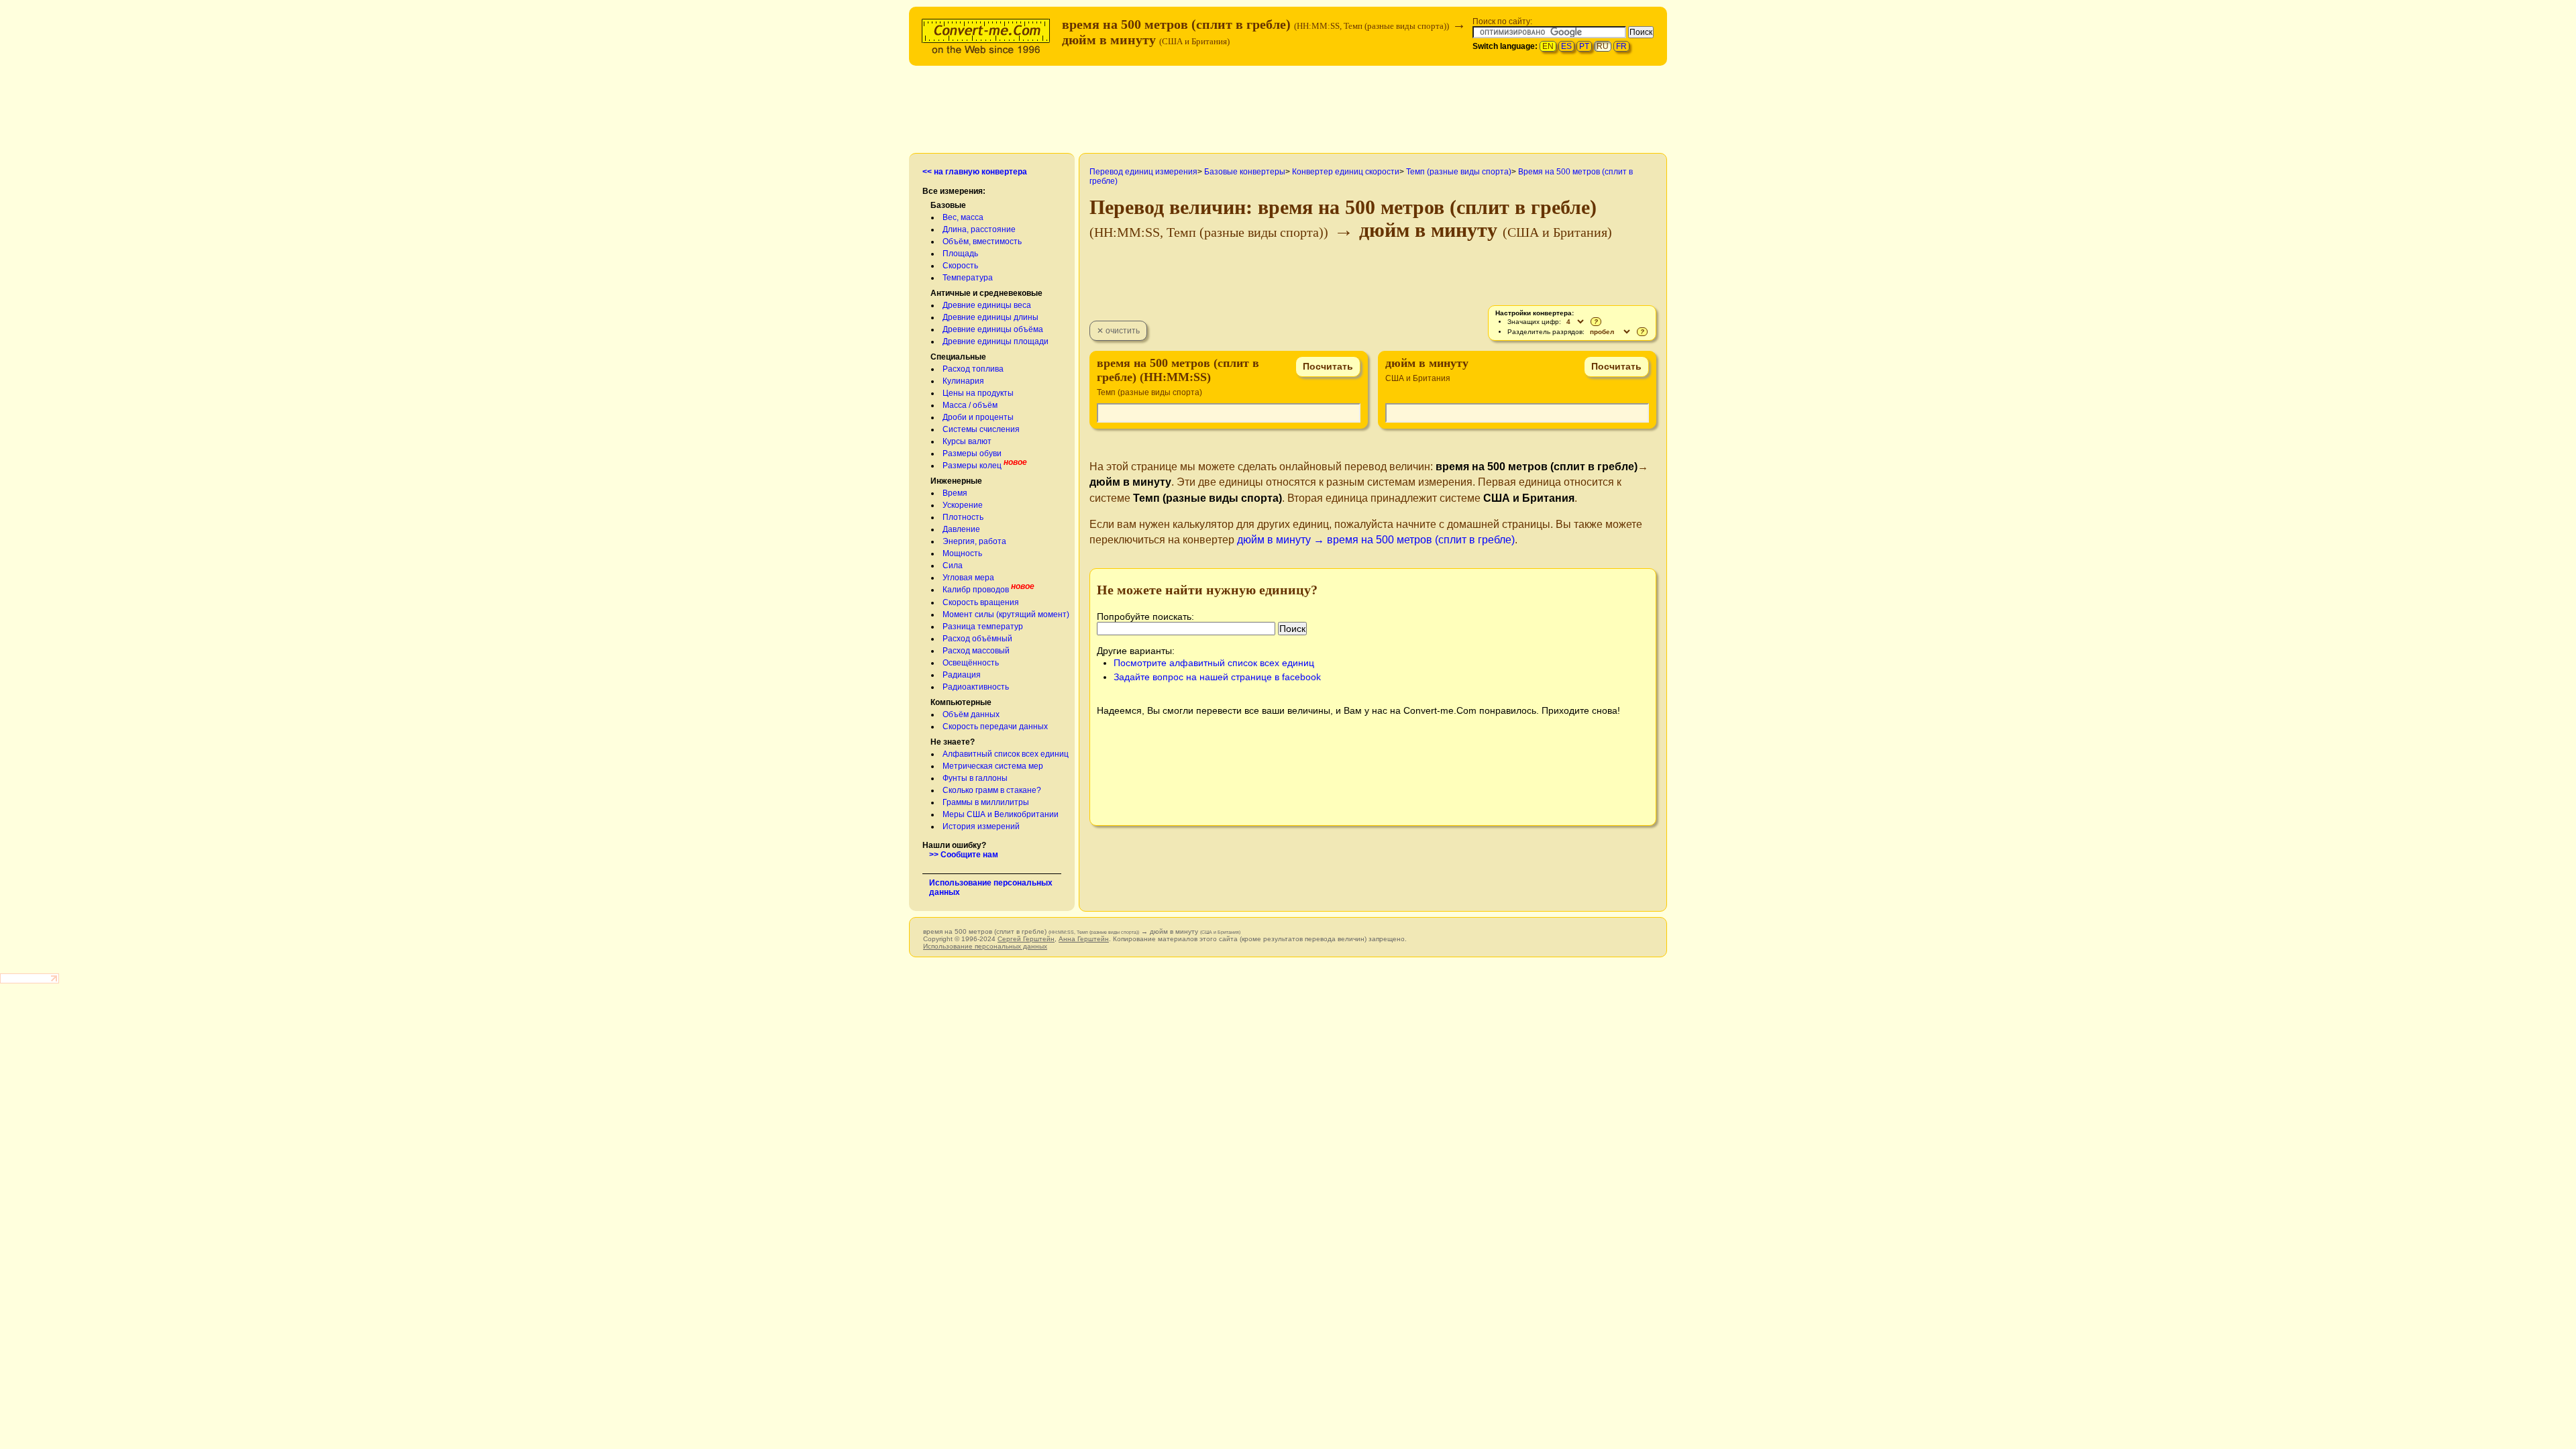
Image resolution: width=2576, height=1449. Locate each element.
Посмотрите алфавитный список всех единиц (1214, 663)
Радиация (962, 675)
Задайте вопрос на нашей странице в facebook (1217, 677)
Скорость (960, 266)
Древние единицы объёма (993, 329)
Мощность (962, 553)
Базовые (948, 205)
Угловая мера (968, 578)
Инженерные (956, 481)
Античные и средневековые (986, 293)
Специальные (958, 357)
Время (955, 493)
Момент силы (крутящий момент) (1006, 614)
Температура (968, 278)
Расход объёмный (977, 639)
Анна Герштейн (1084, 939)
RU (1603, 46)
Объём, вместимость (982, 241)
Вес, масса (963, 217)
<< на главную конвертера (975, 172)
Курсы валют (967, 441)
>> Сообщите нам (964, 855)
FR (1621, 46)
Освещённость (971, 663)
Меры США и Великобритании (1001, 814)
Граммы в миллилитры (986, 802)
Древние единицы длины (990, 317)
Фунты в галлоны (975, 778)
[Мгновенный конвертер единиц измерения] (989, 35)
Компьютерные (961, 702)
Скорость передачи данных (995, 727)
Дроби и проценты (978, 417)
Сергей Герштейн (1026, 939)
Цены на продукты (978, 393)
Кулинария (963, 381)
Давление (961, 529)
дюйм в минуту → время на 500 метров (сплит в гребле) (1376, 540)
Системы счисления (981, 429)
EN (1548, 46)
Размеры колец (972, 466)
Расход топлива (973, 369)
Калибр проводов (976, 590)
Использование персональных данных (985, 946)
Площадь (960, 254)
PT (1584, 46)
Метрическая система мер (993, 766)
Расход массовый (976, 651)
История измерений (981, 826)
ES (1566, 46)
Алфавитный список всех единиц (1006, 754)
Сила (953, 566)
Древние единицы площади (996, 341)
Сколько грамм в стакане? (992, 790)
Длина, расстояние (979, 229)
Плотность (963, 517)
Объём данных (971, 714)
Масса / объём (970, 405)
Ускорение (963, 505)
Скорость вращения (981, 602)
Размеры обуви (972, 453)
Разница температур (983, 627)
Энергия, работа (974, 541)
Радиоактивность (976, 687)
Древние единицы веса (987, 305)
